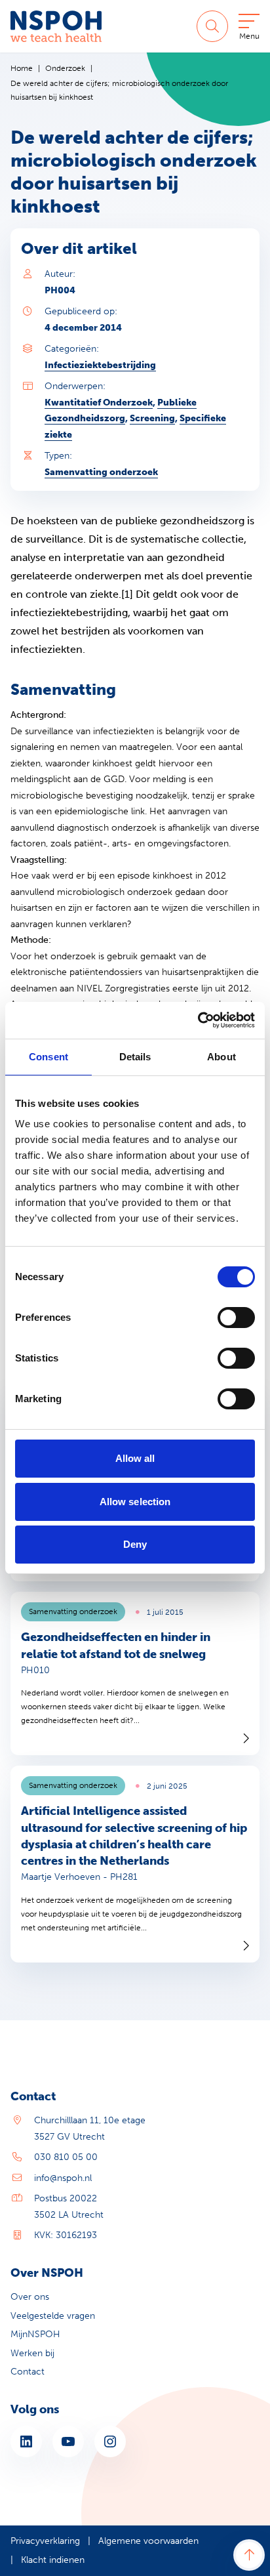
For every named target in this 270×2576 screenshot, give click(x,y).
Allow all (135, 1458)
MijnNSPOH (35, 2334)
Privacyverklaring (45, 2541)
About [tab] (222, 1057)
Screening (152, 418)
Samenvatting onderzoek (101, 472)
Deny (135, 1544)
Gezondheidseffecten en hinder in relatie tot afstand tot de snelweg (116, 1645)
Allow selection (135, 1502)
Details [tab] (135, 1057)
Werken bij (32, 2353)
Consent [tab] (48, 1057)
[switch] (236, 1318)
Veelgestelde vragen (53, 2316)
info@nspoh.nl (63, 2178)
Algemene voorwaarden (148, 2541)
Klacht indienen (53, 2560)
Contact (28, 2372)
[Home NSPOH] (56, 26)
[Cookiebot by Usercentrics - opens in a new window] (198, 1020)
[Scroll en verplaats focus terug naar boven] (249, 2555)
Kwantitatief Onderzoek (99, 403)
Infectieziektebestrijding (100, 365)
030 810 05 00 (66, 2157)
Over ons (30, 2297)
